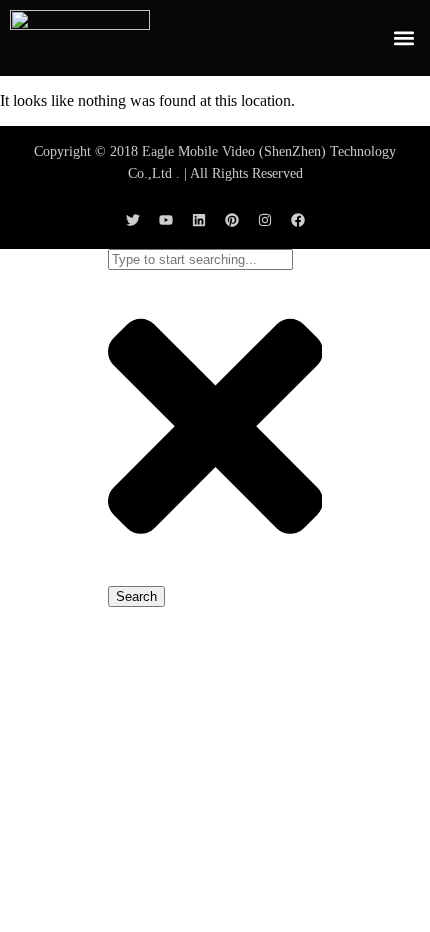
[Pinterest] (232, 220)
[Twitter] (133, 220)
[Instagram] (265, 220)
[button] (403, 37)
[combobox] (200, 259)
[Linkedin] (199, 220)
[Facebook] (298, 220)
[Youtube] (166, 220)
